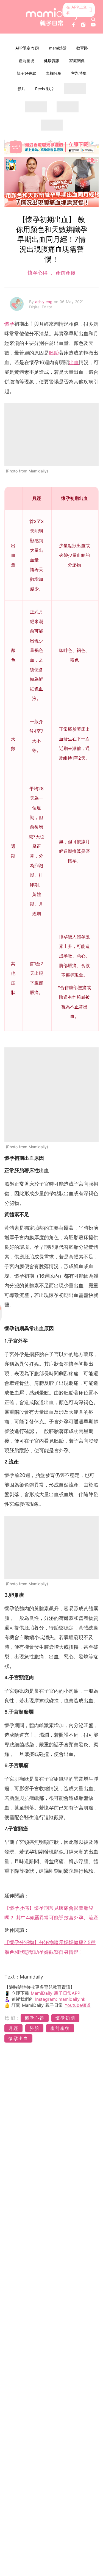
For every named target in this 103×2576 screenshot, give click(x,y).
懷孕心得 (38, 273)
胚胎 (54, 353)
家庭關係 (77, 61)
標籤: (12, 2018)
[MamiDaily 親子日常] (52, 17)
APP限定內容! (27, 48)
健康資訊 (52, 61)
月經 (13, 2028)
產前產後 (26, 61)
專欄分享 (54, 73)
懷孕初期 (65, 2018)
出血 (74, 362)
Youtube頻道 (78, 2005)
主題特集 (79, 73)
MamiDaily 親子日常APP (55, 1993)
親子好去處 (26, 73)
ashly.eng (44, 302)
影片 (21, 89)
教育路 (82, 48)
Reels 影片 (44, 89)
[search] (93, 20)
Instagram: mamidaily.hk (60, 1999)
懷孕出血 (18, 2038)
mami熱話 (58, 48)
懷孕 (9, 324)
